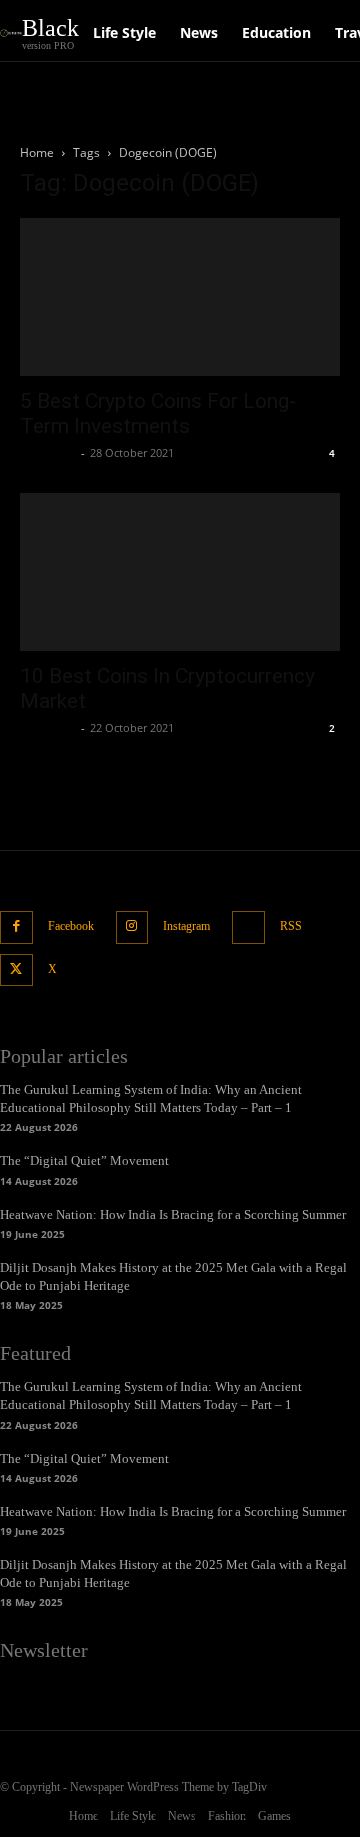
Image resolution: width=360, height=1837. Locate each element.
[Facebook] (16, 927)
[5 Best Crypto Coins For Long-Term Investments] (180, 297)
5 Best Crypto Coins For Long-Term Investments (158, 413)
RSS (291, 926)
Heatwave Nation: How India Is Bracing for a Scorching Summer (173, 1214)
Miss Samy (48, 452)
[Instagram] (132, 927)
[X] (16, 970)
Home (37, 152)
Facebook (71, 926)
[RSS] (248, 927)
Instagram (186, 926)
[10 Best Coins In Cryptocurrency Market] (180, 572)
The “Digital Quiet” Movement (84, 1160)
